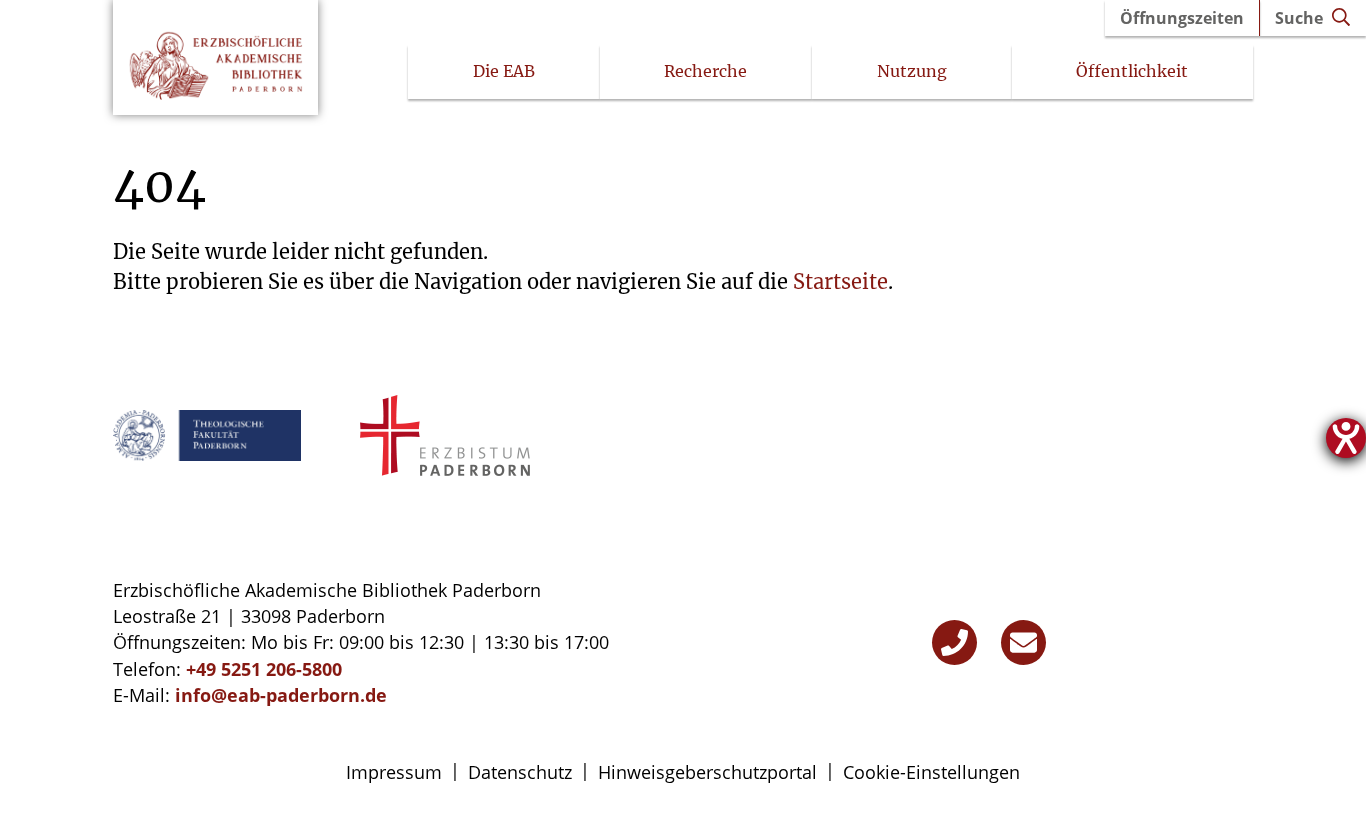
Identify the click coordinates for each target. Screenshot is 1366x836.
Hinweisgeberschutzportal (707, 772)
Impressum (394, 772)
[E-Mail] (1023, 642)
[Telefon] (954, 642)
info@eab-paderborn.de (281, 695)
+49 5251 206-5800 (264, 669)
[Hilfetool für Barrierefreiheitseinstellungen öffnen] (1346, 438)
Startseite (840, 281)
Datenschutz (520, 772)
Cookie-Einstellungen (931, 772)
